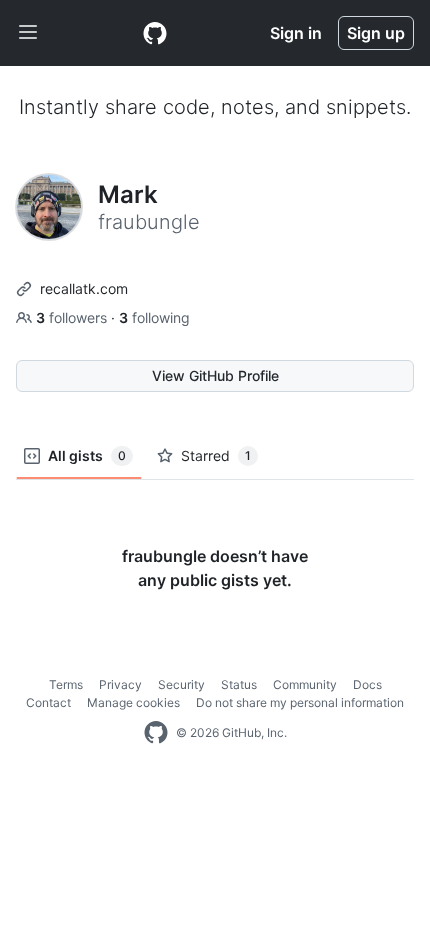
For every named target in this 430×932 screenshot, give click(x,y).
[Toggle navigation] (28, 33)
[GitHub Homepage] (156, 733)
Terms (66, 684)
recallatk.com (84, 288)
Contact (48, 702)
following (154, 317)
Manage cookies (133, 702)
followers (73, 317)
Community (305, 684)
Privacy (120, 684)
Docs (367, 684)
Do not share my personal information (300, 702)
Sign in (296, 33)
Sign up (376, 33)
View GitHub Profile (215, 375)
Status (239, 684)
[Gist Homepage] (155, 33)
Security (181, 684)
